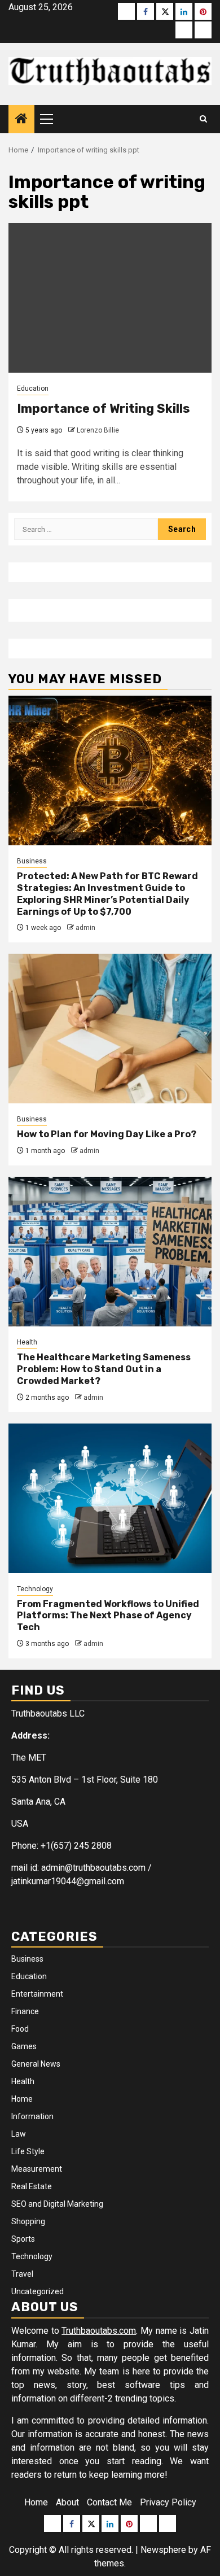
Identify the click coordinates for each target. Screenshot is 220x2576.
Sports (23, 2239)
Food (20, 2029)
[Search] (203, 119)
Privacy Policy (168, 2502)
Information (32, 2116)
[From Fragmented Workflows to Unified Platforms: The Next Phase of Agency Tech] (110, 1498)
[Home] (21, 120)
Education (33, 388)
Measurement (37, 2169)
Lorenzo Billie (98, 430)
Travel (22, 2274)
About (67, 2502)
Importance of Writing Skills (104, 409)
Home (22, 2099)
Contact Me (109, 2502)
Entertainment (37, 1994)
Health (27, 1342)
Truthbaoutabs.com (99, 2331)
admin (85, 928)
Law (19, 2134)
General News (36, 2064)
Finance (25, 2011)
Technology (35, 1589)
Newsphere (163, 2550)
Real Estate (32, 2186)
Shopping (28, 2221)
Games (24, 2046)
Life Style (28, 2151)
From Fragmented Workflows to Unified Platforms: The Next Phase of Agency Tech (108, 1616)
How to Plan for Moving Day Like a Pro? (107, 1134)
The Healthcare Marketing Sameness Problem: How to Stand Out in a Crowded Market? (104, 1369)
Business (32, 861)
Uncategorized (38, 2291)
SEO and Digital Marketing (57, 2204)
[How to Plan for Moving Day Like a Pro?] (110, 1029)
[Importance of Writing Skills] (110, 298)
